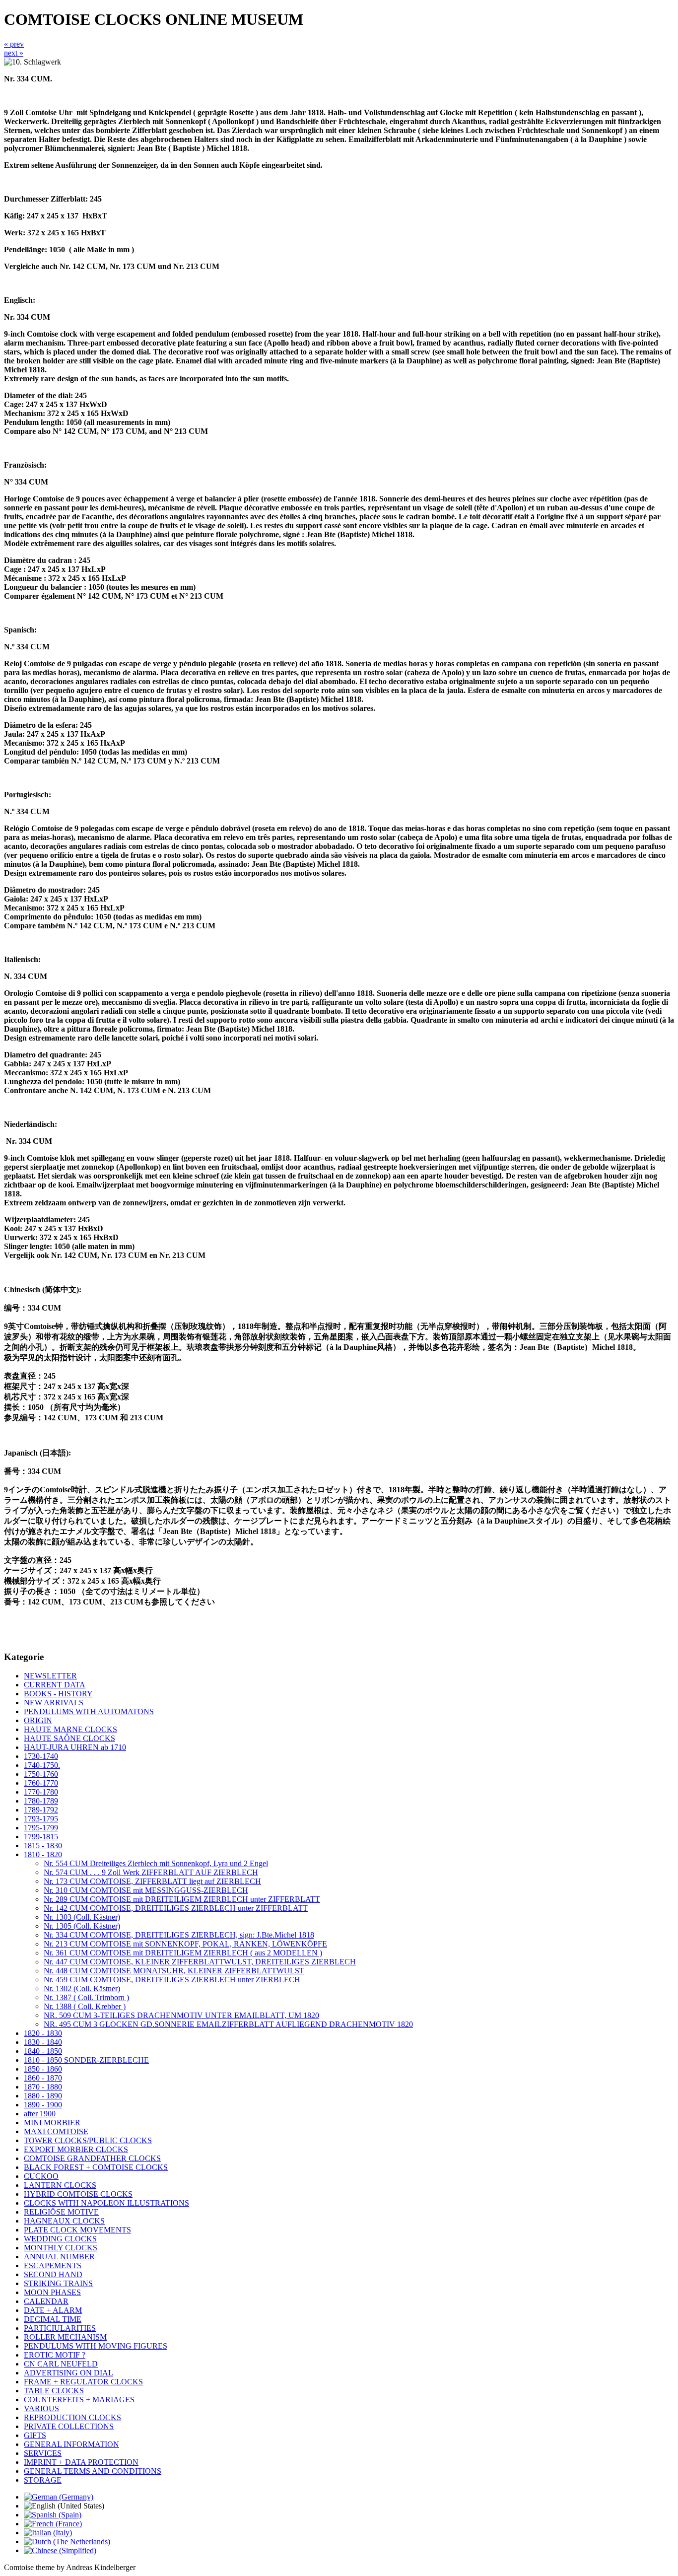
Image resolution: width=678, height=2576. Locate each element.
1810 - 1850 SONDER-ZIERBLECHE (86, 2060)
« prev (14, 44)
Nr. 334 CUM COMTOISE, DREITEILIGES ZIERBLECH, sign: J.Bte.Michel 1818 (179, 1935)
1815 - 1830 (43, 1845)
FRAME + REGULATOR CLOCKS (83, 2382)
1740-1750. (42, 1765)
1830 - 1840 (43, 2042)
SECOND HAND (53, 2274)
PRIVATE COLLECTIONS (69, 2426)
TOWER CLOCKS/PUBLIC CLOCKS (88, 2140)
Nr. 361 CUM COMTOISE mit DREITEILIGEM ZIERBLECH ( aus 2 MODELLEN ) (183, 1953)
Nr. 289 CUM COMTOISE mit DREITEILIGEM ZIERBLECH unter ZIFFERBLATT (182, 1899)
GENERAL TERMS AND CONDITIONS (93, 2471)
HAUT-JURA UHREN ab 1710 (75, 1747)
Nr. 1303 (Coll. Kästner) (82, 1917)
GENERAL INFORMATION (71, 2444)
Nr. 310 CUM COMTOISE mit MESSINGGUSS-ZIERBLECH (146, 1890)
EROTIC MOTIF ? (55, 2355)
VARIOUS (41, 2408)
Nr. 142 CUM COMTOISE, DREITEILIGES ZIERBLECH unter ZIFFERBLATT (176, 1908)
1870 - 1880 (43, 2087)
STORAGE (43, 2480)
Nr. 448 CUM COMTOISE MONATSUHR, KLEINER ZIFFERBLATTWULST (174, 1971)
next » (14, 53)
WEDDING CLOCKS (60, 2239)
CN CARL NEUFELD (61, 2364)
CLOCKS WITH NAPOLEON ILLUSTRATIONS (106, 2203)
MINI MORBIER (52, 2123)
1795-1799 (41, 1828)
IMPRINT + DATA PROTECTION (81, 2462)
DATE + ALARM (53, 2310)
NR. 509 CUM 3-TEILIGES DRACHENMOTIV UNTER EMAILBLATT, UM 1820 (181, 2015)
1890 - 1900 (43, 2105)
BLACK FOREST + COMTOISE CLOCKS (96, 2167)
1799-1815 (41, 1837)
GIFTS (35, 2435)
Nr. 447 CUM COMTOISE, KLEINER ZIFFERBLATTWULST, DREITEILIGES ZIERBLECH (200, 1962)
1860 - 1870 (43, 2078)
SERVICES (43, 2453)
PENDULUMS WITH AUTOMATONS (89, 1711)
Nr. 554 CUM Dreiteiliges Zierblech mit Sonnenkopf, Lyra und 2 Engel (156, 1863)
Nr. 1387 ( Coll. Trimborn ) (86, 1997)
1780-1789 (41, 1801)
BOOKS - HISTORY (58, 1694)
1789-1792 (41, 1810)
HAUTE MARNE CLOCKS (70, 1729)
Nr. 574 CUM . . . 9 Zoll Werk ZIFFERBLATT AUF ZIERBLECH (151, 1872)
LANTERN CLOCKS (60, 2185)
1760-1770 (41, 1783)
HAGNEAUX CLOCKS (64, 2221)
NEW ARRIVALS (54, 1703)
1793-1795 (41, 1819)
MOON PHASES (52, 2292)
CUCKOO (41, 2176)
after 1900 (40, 2114)
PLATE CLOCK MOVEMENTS (77, 2230)
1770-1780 (41, 1792)
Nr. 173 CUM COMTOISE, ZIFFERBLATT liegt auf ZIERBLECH (152, 1881)
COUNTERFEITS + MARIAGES (79, 2400)
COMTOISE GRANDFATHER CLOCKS (92, 2158)
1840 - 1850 (43, 2051)
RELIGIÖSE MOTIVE (61, 2212)
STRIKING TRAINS (58, 2283)
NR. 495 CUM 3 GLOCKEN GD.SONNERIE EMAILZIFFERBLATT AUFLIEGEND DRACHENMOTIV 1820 (228, 2024)
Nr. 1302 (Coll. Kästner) (82, 1988)
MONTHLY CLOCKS (61, 2248)
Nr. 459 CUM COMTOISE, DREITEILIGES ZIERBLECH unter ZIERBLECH (172, 1980)
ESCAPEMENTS (53, 2265)
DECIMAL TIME (53, 2319)
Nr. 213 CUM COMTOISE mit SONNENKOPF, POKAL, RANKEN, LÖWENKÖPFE (185, 1944)
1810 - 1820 (43, 1854)
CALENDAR (46, 2301)
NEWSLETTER (50, 1676)
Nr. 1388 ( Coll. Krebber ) (85, 2006)
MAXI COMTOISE (56, 2131)
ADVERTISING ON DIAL (68, 2373)
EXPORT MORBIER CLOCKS (76, 2149)
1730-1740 (41, 1756)
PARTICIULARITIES (60, 2328)
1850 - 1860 (43, 2069)
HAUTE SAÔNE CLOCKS (69, 1738)
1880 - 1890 (43, 2096)
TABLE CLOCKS (54, 2391)
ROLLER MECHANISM (65, 2337)
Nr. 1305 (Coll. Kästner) (82, 1926)
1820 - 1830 (43, 2033)
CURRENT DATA (55, 1685)
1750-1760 (41, 1774)
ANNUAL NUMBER (59, 2257)
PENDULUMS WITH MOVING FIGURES (96, 2346)
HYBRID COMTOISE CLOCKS (78, 2194)
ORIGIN (38, 1720)
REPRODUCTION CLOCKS (72, 2417)
